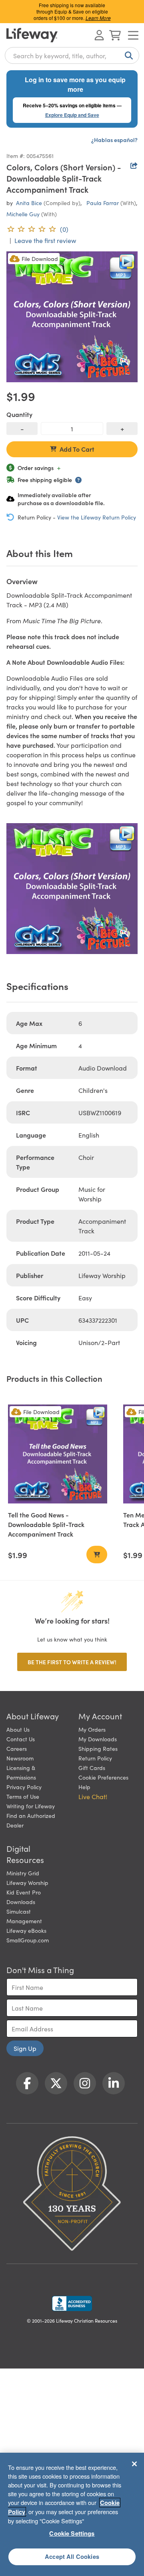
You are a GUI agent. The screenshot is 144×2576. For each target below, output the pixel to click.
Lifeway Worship (27, 1883)
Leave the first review (45, 240)
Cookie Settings (72, 2533)
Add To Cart (77, 449)
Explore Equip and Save (72, 115)
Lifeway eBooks (26, 1930)
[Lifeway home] (32, 35)
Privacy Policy (24, 1787)
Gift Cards (92, 1768)
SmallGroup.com (28, 1940)
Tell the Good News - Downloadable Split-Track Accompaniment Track (46, 1524)
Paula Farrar (103, 203)
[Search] (127, 55)
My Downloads (98, 1739)
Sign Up (25, 2048)
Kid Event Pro (24, 1892)
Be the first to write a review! (72, 1662)
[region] (72, 2514)
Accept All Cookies (72, 2556)
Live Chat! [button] (93, 1796)
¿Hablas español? (114, 140)
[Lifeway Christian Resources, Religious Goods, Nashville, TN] (72, 2303)
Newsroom (20, 1758)
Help (84, 1787)
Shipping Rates (98, 1748)
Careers (17, 1748)
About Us (18, 1729)
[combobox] (72, 55)
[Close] (134, 2464)
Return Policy (95, 1758)
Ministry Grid (23, 1873)
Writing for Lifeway (31, 1806)
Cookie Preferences (103, 1777)
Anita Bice (29, 203)
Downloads (21, 1902)
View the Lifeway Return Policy (97, 517)
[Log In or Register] (99, 35)
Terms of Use (23, 1796)
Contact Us (21, 1739)
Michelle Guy (23, 214)
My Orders (92, 1729)
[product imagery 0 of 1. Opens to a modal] (72, 317)
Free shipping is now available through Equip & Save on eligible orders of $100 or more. (72, 11)
